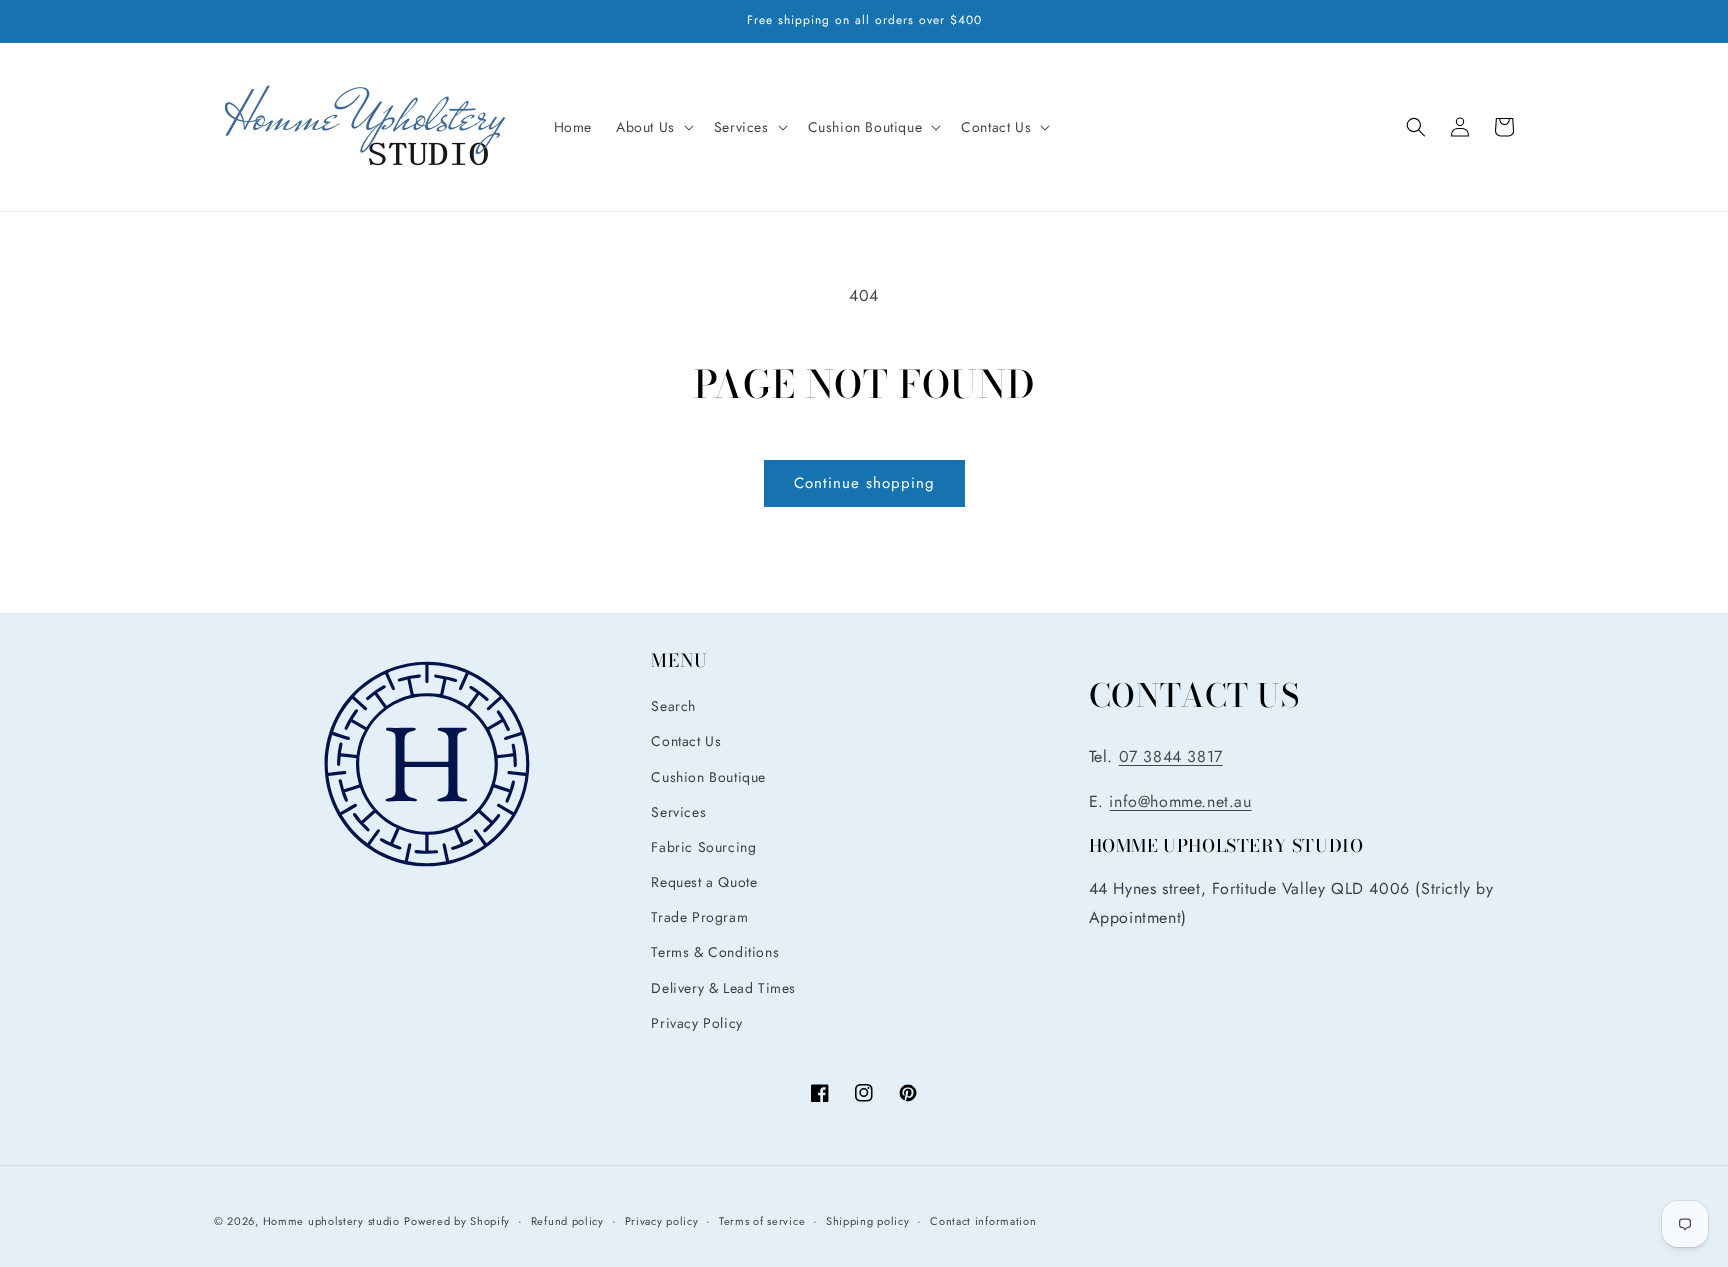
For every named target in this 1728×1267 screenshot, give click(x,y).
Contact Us (686, 741)
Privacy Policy (696, 1023)
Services (678, 812)
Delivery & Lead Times (723, 988)
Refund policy (567, 1221)
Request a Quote (704, 882)
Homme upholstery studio (331, 1221)
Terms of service (762, 1221)
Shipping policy (868, 1221)
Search (673, 706)
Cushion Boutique (708, 777)
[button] (653, 127)
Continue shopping (864, 483)
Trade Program (699, 917)
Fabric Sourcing (703, 847)
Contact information (983, 1221)
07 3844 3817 (1171, 756)
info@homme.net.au (1180, 801)
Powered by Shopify (457, 1221)
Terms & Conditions (715, 952)
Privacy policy (662, 1221)
